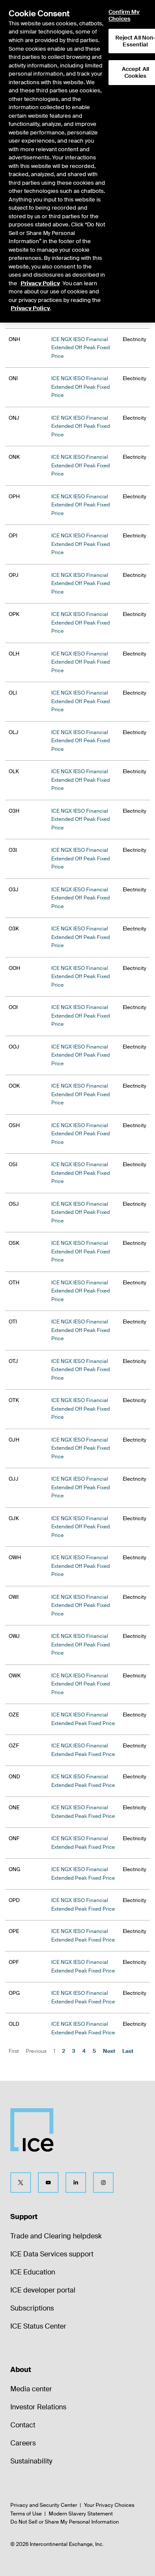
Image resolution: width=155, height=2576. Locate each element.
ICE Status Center (38, 2326)
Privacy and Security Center (44, 2505)
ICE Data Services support (52, 2254)
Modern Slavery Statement (81, 2514)
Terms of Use (26, 2514)
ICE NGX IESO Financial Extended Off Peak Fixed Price (81, 348)
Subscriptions (32, 2308)
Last (128, 2051)
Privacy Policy (40, 283)
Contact (23, 2425)
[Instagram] (103, 2183)
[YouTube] (48, 2183)
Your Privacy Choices (109, 2505)
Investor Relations (38, 2407)
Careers (23, 2443)
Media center (31, 2389)
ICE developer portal (43, 2290)
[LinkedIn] (76, 2183)
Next (109, 2051)
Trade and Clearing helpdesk (56, 2236)
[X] (21, 2183)
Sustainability (31, 2461)
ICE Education (33, 2272)
